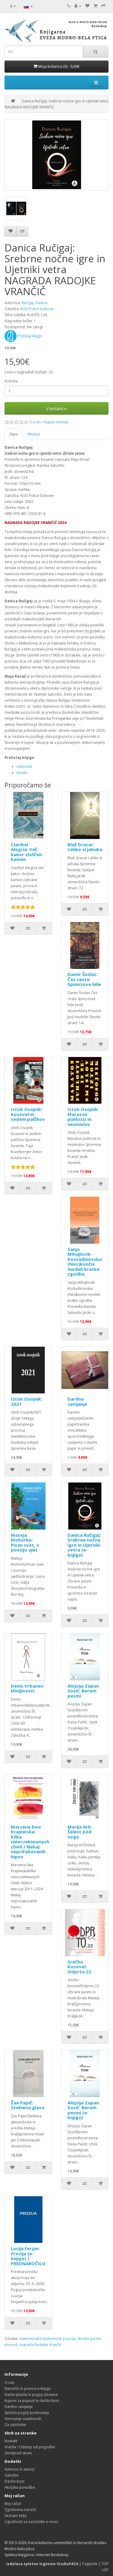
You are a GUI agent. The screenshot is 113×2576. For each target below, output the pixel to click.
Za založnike (15, 2425)
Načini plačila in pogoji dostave (31, 2395)
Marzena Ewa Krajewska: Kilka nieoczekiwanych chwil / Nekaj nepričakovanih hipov (30, 1842)
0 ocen (35, 422)
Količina (11, 381)
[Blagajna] (103, 6)
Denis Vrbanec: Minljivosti (28, 1688)
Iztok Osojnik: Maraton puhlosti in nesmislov (83, 1117)
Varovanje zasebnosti (23, 2419)
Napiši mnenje (56, 422)
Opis (13, 434)
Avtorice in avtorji (19, 2469)
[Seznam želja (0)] (87, 6)
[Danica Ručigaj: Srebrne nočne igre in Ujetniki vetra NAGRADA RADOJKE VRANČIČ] (56, 155)
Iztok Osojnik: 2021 (27, 1401)
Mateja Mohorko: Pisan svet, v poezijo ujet (25, 1542)
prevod (11, 2345)
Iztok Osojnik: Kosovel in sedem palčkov (28, 1114)
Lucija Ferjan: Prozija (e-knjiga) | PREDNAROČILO (28, 2256)
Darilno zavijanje (77, 1401)
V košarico (56, 408)
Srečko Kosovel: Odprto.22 (79, 1967)
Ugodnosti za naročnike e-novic (31, 2522)
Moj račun (13, 2504)
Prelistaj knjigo (29, 336)
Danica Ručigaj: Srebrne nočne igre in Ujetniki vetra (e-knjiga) (84, 1545)
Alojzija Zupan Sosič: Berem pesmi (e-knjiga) (83, 2110)
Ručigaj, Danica (35, 303)
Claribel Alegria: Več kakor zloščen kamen (26, 852)
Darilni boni (14, 2481)
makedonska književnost (40, 2339)
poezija (69, 2339)
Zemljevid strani (18, 2453)
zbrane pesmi (89, 2339)
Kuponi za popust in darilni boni (32, 2401)
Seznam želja (16, 2516)
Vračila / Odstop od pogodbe (30, 2447)
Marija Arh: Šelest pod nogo (80, 1832)
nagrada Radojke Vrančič (40, 2345)
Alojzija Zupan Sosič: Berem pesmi (83, 1691)
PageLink (90, 2564)
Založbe (12, 2475)
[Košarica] (95, 6)
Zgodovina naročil (20, 2510)
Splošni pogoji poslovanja (27, 2413)
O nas (9, 2383)
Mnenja (34, 434)
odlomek (24, 767)
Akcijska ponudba (20, 2487)
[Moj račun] (78, 6)
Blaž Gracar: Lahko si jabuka (85, 847)
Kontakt (11, 2441)
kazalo (22, 773)
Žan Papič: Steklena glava (28, 2105)
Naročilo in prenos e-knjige (28, 2389)
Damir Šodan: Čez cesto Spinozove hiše (84, 979)
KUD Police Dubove (37, 309)
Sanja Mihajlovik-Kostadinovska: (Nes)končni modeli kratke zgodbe (85, 1262)
